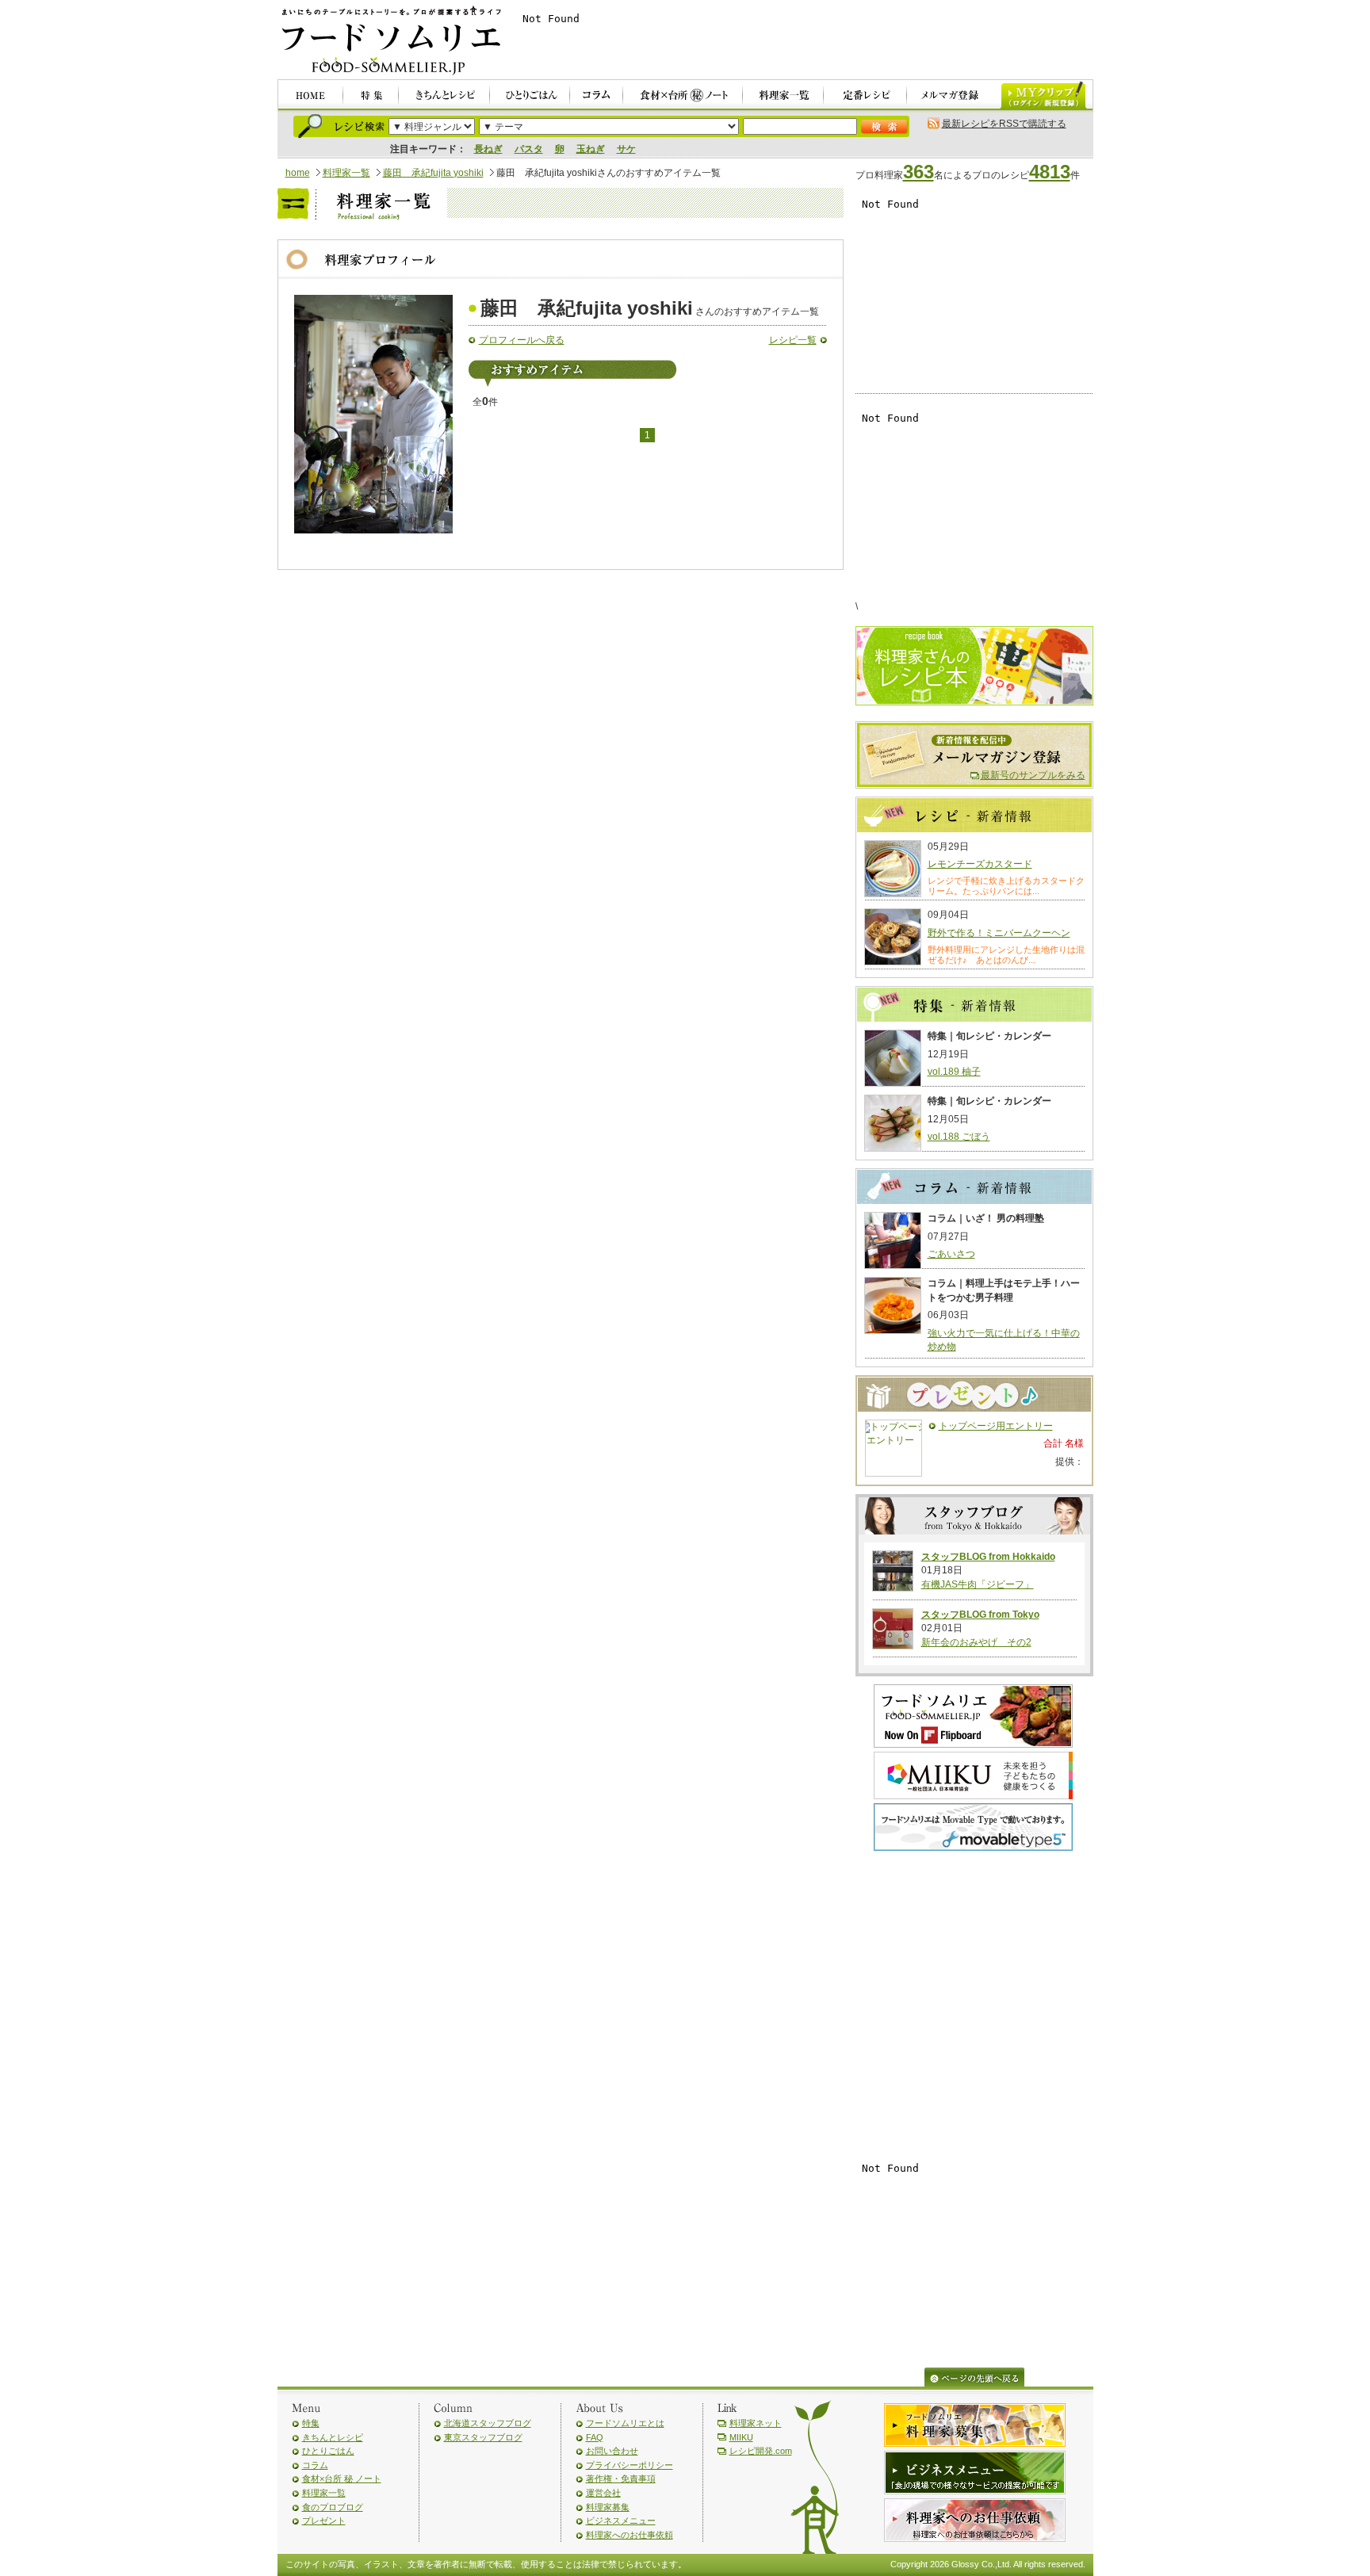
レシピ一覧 (793, 340)
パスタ (529, 149)
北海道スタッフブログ (488, 2423)
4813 (1050, 172)
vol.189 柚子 (954, 1072)
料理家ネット (756, 2423)
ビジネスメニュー (621, 2521)
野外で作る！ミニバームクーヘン (999, 933)
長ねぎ (488, 149)
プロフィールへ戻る (522, 340)
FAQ (595, 2437)
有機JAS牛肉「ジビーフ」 (978, 1584)
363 (918, 172)
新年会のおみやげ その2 (976, 1642)
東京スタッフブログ (483, 2437)
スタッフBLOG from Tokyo (980, 1615)
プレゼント (324, 2521)
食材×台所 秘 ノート (342, 2479)
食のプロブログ (333, 2507)
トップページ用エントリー (996, 1426)
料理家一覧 (346, 173)
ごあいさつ (951, 1254)
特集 (311, 2423)
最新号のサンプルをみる (1033, 775)
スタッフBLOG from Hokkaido (988, 1557)
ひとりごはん (328, 2451)
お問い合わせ (612, 2451)
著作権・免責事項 (621, 2479)
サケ (626, 149)
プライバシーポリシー (630, 2465)
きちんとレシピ (333, 2437)
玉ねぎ (591, 149)
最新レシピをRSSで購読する (1004, 124)
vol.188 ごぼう (959, 1137)
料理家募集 (608, 2507)
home (298, 173)
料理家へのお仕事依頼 (630, 2535)
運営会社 (603, 2493)
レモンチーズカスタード (980, 864)
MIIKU (741, 2437)
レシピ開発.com (761, 2451)
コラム (315, 2465)
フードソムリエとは (625, 2423)
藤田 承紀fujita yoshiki (433, 173)
